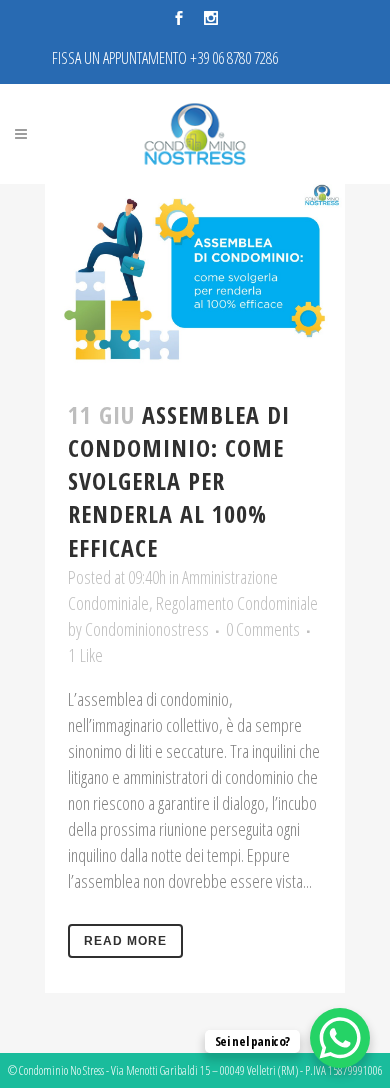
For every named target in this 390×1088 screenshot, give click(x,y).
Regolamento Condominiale (237, 603)
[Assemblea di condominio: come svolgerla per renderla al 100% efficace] (195, 279)
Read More (125, 941)
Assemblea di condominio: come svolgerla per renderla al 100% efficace (179, 481)
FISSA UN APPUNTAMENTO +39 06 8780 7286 (165, 58)
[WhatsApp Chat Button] (340, 1038)
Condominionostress (147, 629)
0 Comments (263, 629)
